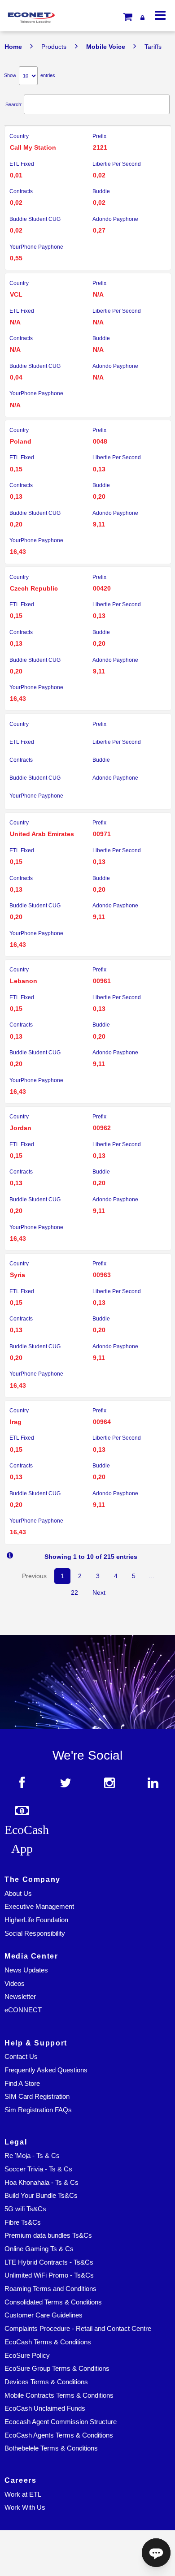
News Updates (26, 1970)
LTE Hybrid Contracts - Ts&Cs (49, 2262)
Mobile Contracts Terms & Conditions (59, 2395)
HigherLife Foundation (36, 1920)
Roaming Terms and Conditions (50, 2289)
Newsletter (20, 1997)
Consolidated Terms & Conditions (53, 2302)
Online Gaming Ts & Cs (39, 2249)
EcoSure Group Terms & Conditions (57, 2369)
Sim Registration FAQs (38, 2110)
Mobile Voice (106, 47)
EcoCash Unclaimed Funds (45, 2408)
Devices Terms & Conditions (46, 2382)
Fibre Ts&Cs (23, 2222)
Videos (15, 1984)
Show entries (30, 75)
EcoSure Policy (27, 2356)
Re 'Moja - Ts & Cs (32, 2156)
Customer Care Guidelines (44, 2315)
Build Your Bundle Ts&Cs (41, 2196)
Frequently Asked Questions (46, 2070)
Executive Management (39, 1907)
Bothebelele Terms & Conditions (51, 2448)
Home (13, 47)
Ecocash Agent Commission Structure (61, 2422)
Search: (14, 104)
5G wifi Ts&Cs (25, 2209)
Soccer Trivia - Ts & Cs (38, 2169)
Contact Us (21, 2057)
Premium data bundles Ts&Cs (48, 2235)
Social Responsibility (35, 1933)
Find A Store (22, 2084)
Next (99, 1592)
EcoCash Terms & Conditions (48, 2342)
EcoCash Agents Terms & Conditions (59, 2435)
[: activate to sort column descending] (87, 121)
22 (74, 1592)
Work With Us (25, 2507)
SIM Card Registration (37, 2097)
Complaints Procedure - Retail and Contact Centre (78, 2329)
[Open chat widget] (156, 2553)
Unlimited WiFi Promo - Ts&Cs (49, 2275)
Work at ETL (23, 2494)
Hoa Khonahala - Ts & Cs (42, 2183)
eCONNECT (23, 2010)
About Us (18, 1894)
